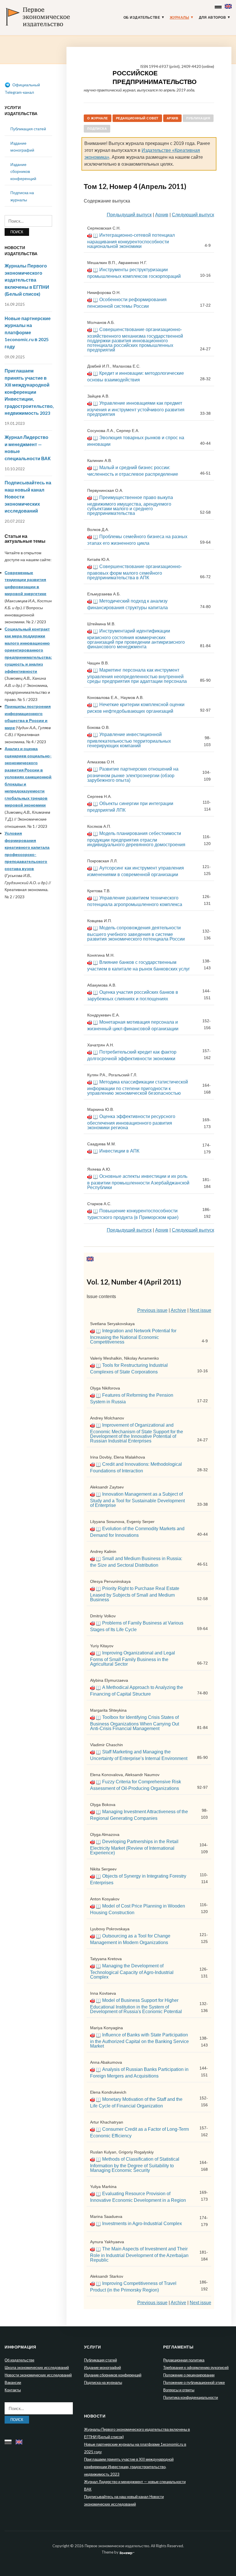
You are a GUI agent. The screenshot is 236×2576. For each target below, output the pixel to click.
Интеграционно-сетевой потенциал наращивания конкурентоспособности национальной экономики (131, 241)
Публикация (198, 118)
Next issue (200, 1310)
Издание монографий (102, 2367)
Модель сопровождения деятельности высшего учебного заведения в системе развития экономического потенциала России (136, 933)
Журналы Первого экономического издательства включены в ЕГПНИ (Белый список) (27, 280)
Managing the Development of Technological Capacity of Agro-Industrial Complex (132, 1971)
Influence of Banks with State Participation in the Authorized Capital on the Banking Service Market (139, 2040)
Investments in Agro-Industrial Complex (142, 2224)
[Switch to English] (229, 5)
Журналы (180, 18)
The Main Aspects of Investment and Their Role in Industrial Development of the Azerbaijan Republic (139, 2254)
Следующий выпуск (193, 215)
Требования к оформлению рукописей (196, 2367)
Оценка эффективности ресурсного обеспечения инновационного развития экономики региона (131, 1122)
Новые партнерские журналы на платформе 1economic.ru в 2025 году (28, 332)
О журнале (98, 118)
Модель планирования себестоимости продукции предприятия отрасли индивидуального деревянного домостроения (136, 839)
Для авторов (213, 18)
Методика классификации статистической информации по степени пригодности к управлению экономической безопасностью (138, 1088)
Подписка (97, 129)
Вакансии (13, 2382)
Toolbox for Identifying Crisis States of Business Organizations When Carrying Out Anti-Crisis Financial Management (135, 1723)
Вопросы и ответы (179, 2390)
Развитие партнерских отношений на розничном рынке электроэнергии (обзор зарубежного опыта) (133, 775)
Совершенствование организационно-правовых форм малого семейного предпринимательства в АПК (135, 572)
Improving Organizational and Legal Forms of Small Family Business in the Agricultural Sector (133, 1658)
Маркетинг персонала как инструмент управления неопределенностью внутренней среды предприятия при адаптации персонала (137, 676)
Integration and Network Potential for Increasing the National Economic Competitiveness (133, 1336)
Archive (178, 1310)
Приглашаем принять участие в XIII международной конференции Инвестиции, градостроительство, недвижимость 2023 (29, 392)
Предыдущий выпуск (129, 215)
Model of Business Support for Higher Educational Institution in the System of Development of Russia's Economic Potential (136, 2006)
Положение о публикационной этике (194, 2382)
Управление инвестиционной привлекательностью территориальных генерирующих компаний (129, 740)
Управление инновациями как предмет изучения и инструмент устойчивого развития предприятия (136, 409)
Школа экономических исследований (37, 2367)
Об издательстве (142, 18)
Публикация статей (28, 129)
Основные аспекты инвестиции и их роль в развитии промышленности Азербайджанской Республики (138, 1182)
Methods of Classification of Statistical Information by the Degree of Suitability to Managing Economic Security (135, 2165)
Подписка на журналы (103, 2382)
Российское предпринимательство (155, 77)
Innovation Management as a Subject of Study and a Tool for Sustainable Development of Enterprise (137, 1500)
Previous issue (152, 1310)
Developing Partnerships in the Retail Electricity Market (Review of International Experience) (134, 1847)
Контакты (13, 2390)
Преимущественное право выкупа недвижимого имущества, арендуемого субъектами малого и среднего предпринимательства (130, 505)
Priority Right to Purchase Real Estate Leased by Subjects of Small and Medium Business (135, 1594)
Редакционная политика (184, 2360)
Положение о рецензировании (189, 2375)
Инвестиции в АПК (119, 1151)
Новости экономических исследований (38, 2375)
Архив (173, 118)
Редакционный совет (137, 118)
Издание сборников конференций (23, 171)
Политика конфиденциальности (191, 2397)
